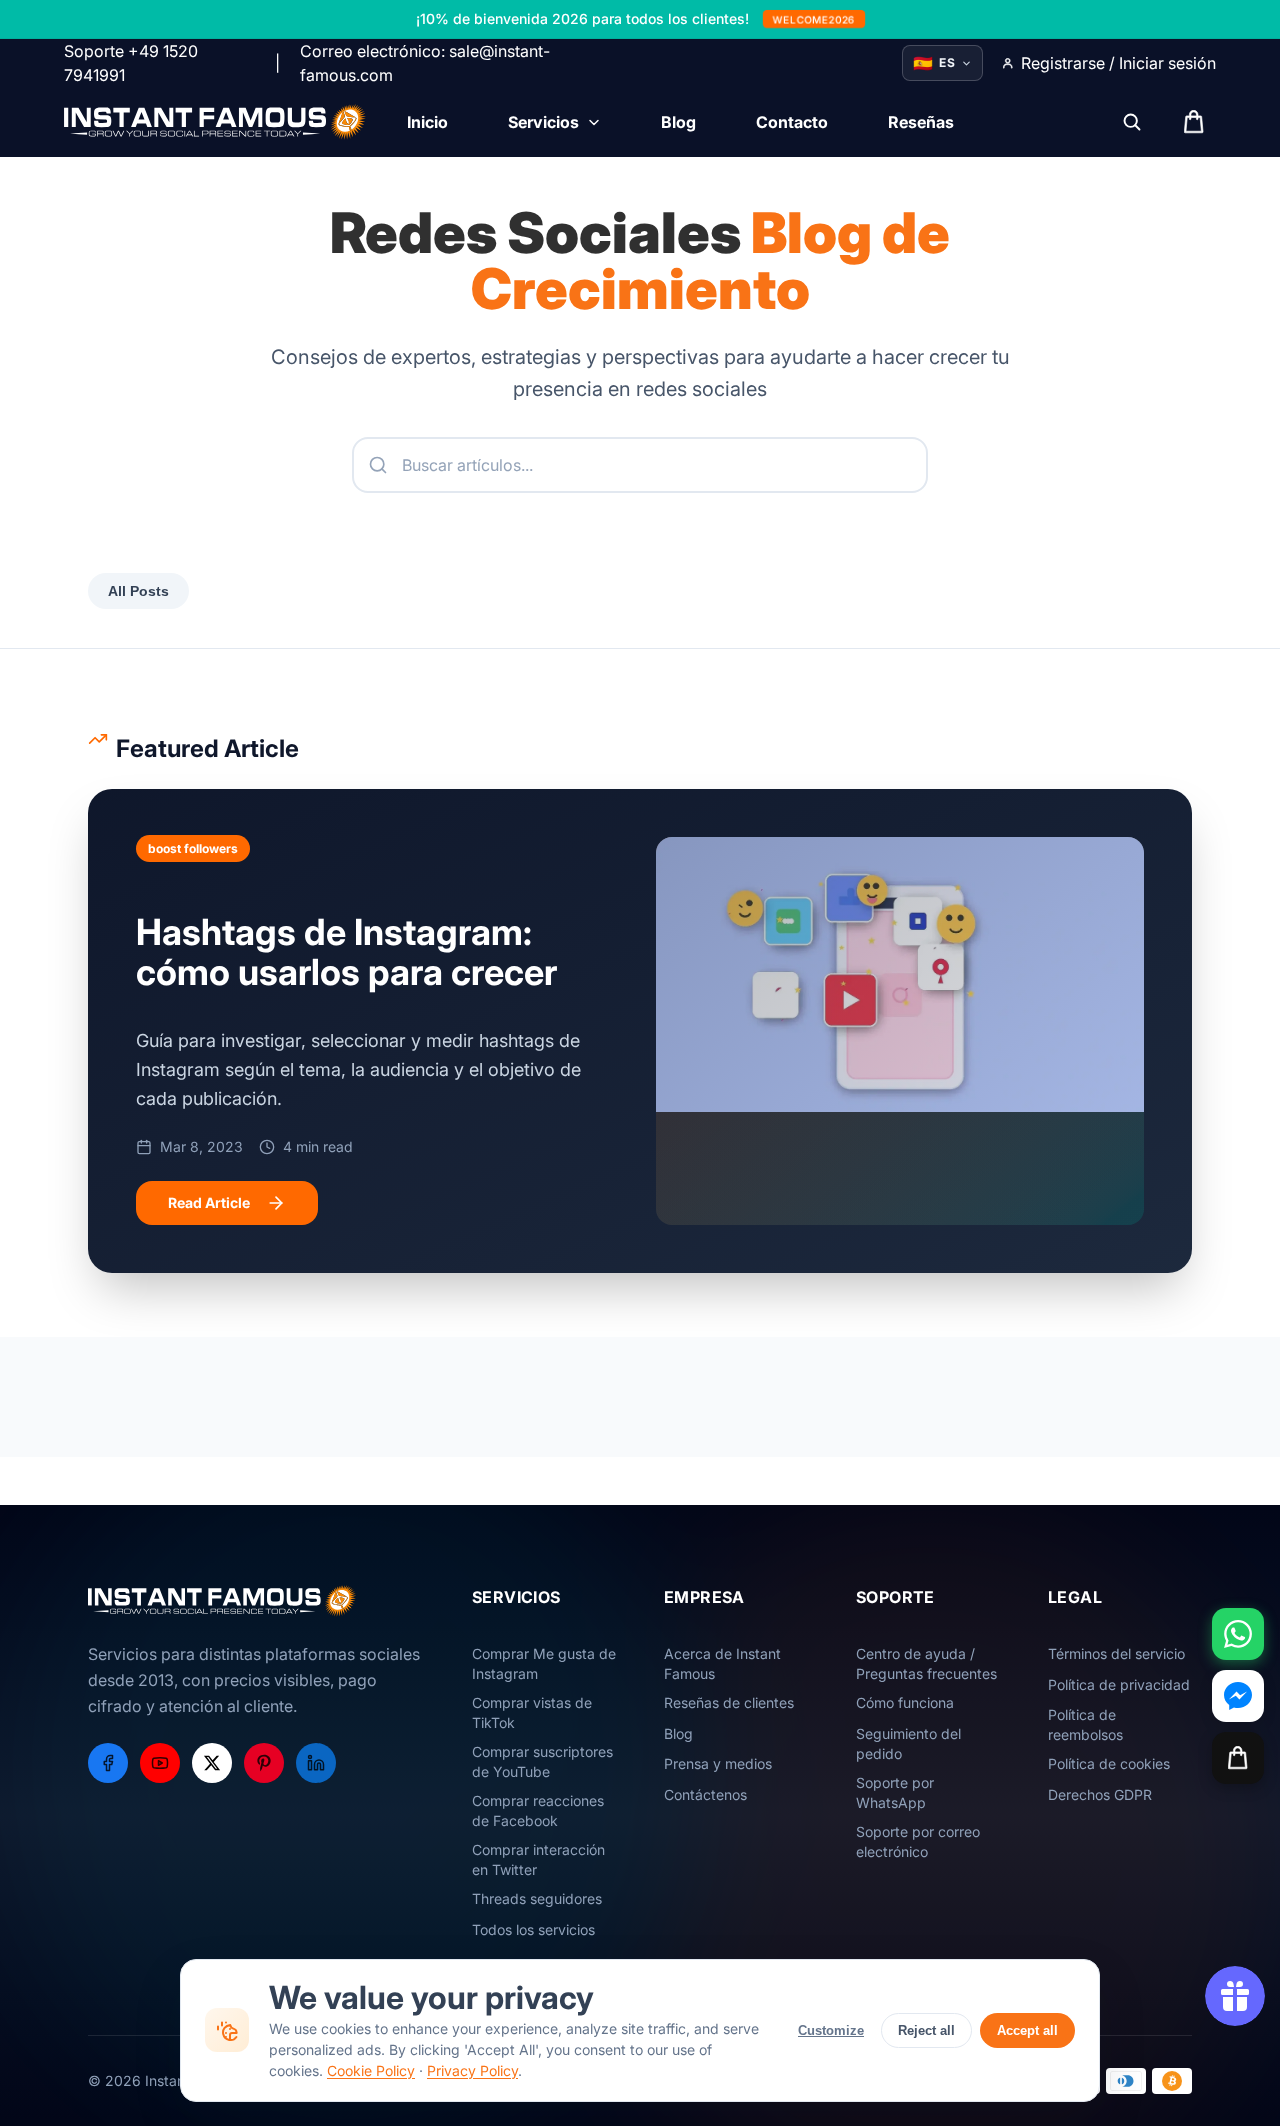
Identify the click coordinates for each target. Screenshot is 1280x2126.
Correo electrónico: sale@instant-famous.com (425, 63)
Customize (831, 2030)
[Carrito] (1238, 1758)
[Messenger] (1238, 1696)
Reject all (926, 2030)
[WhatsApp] (1238, 1634)
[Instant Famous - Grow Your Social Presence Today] (215, 122)
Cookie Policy (371, 2070)
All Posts (138, 591)
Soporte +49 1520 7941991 (131, 63)
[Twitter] (212, 1763)
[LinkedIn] (316, 1763)
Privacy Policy (472, 2070)
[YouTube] (160, 1763)
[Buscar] (1132, 122)
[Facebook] (108, 1763)
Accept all (1027, 2030)
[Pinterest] (264, 1763)
